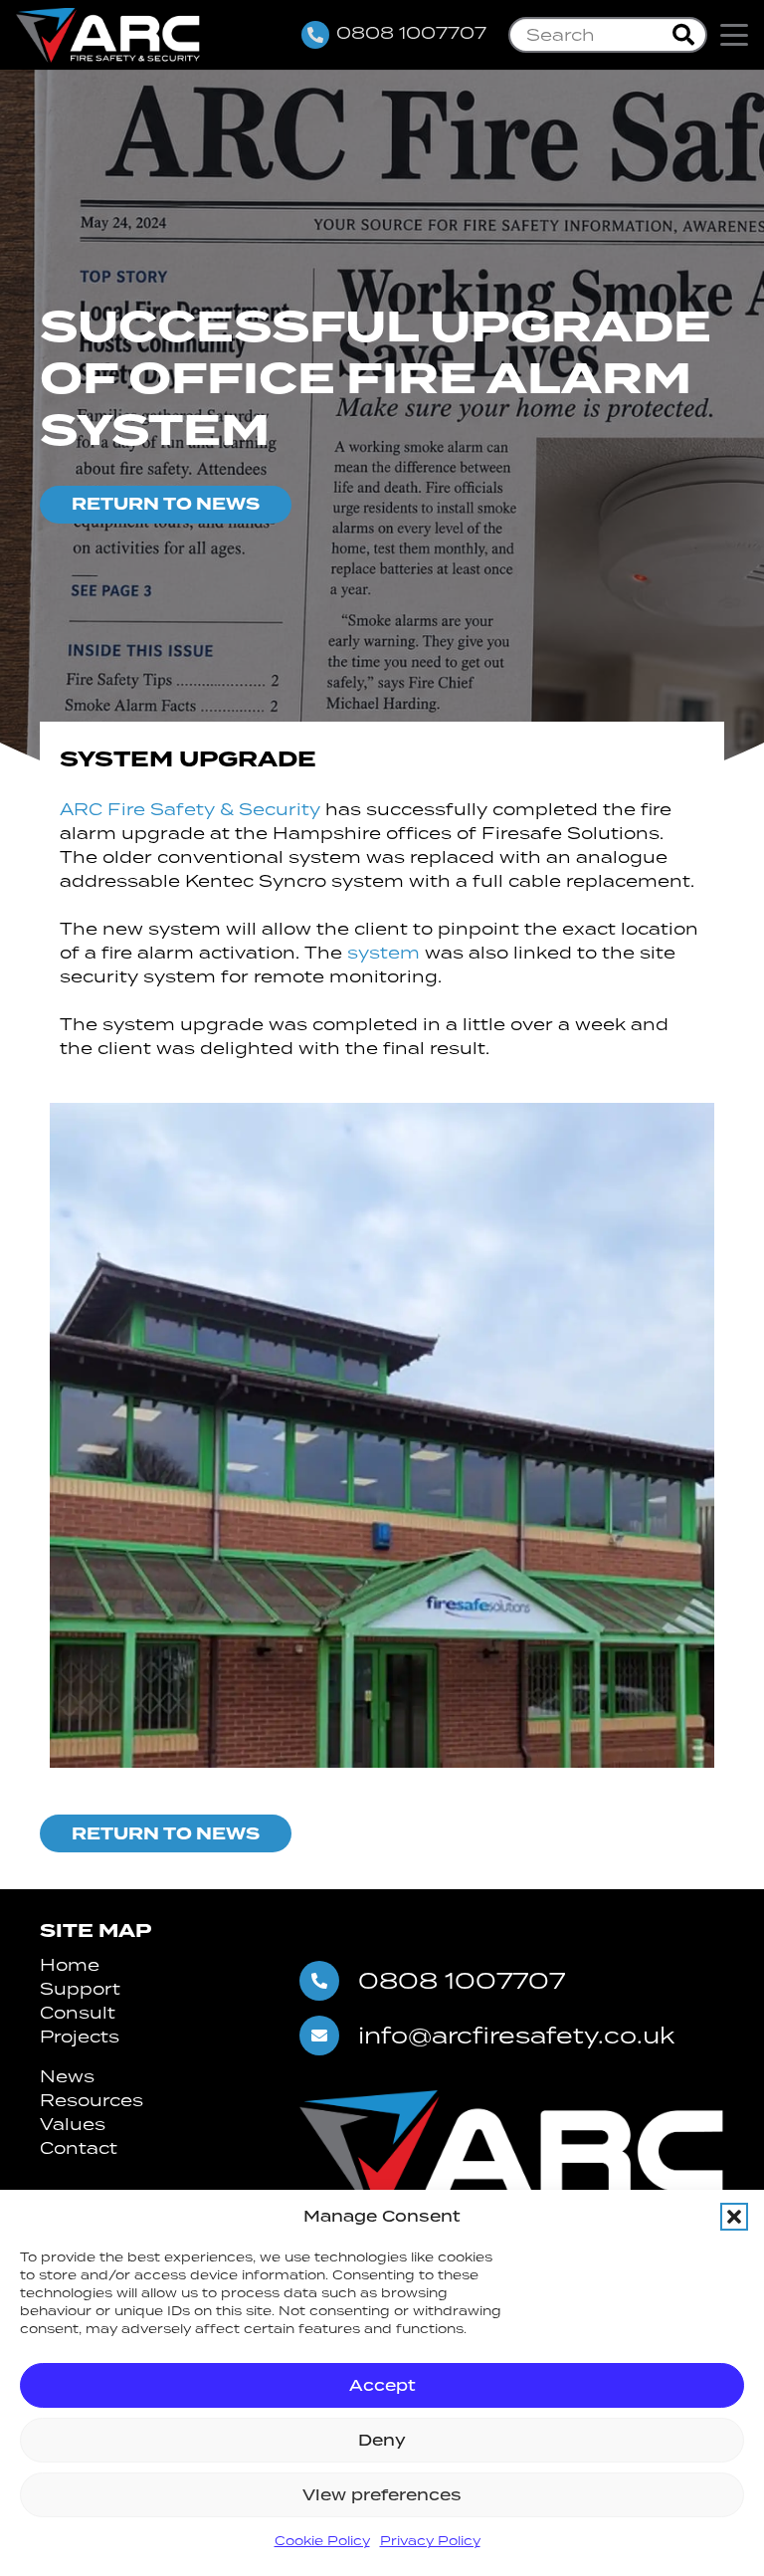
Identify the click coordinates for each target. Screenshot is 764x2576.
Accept (382, 2385)
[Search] (683, 35)
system (386, 953)
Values (73, 2124)
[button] (734, 2217)
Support (80, 1989)
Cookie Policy (322, 2541)
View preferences (382, 2495)
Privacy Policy (430, 2541)
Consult (78, 2013)
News (67, 2076)
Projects (80, 2037)
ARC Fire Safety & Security (190, 809)
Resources (92, 2100)
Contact (79, 2148)
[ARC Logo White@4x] (108, 35)
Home (70, 1965)
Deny (382, 2440)
